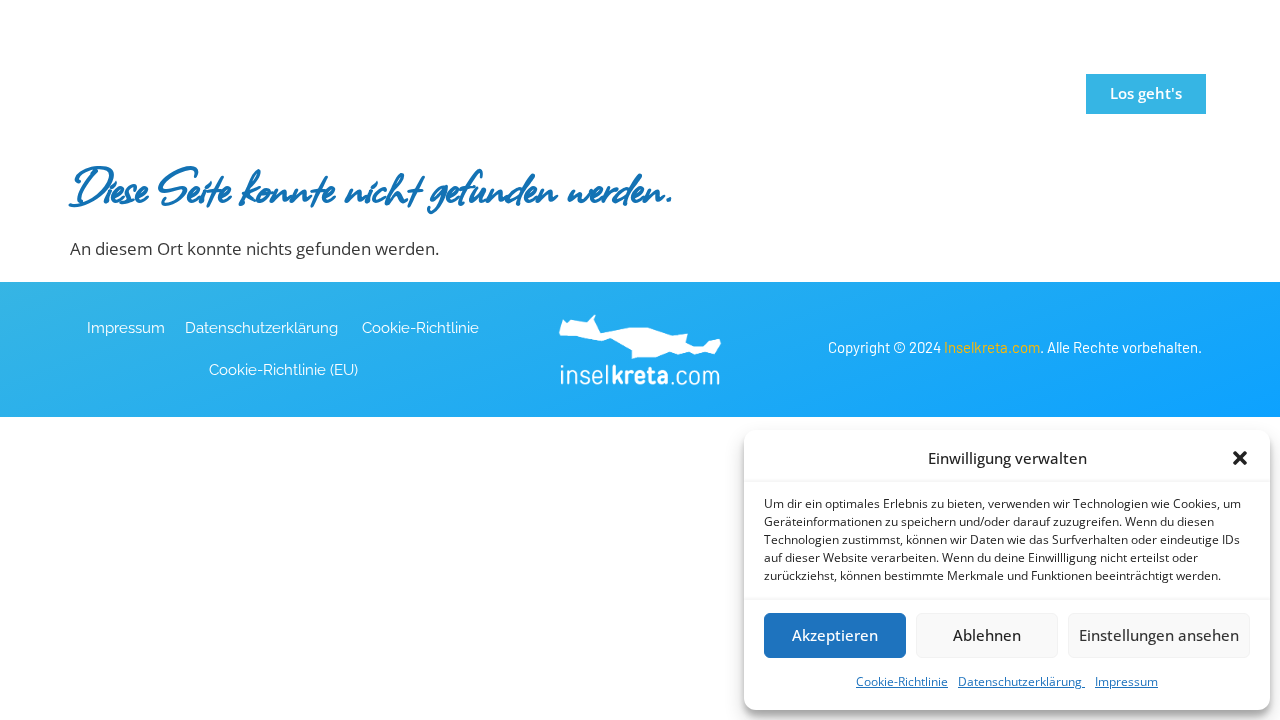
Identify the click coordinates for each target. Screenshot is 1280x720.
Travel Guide (519, 93)
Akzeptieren (835, 635)
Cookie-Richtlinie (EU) (283, 370)
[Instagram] (1067, 21)
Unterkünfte (650, 93)
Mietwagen (801, 93)
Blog (922, 93)
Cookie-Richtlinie (902, 681)
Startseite (399, 93)
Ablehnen (987, 635)
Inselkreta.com (992, 347)
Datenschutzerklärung (1021, 681)
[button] (1240, 458)
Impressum (1126, 681)
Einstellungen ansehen (1159, 635)
